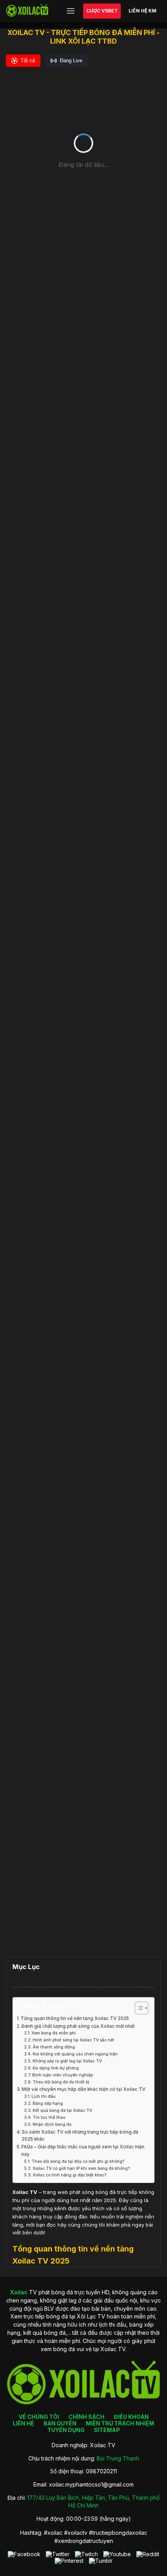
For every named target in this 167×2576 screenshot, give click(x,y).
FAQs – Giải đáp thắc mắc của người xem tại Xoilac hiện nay (83, 2151)
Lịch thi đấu (43, 2096)
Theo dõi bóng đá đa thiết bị (61, 2082)
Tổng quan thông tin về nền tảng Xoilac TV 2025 (75, 2018)
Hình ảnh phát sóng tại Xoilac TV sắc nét (73, 2040)
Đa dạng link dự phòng (56, 2068)
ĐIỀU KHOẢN (131, 2417)
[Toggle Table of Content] (138, 2008)
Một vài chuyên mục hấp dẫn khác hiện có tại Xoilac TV (83, 2089)
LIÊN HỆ (23, 2423)
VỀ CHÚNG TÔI (39, 2417)
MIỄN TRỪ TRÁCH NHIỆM (120, 2423)
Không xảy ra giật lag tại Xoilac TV (67, 2061)
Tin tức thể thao (49, 2117)
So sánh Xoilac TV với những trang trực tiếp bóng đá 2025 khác (80, 2136)
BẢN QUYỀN (60, 2423)
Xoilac (20, 2192)
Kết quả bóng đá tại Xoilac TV (62, 2110)
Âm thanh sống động (54, 2047)
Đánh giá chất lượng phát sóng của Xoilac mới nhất (78, 2026)
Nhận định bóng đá (52, 2124)
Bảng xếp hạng (48, 2103)
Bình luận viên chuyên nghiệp (63, 2075)
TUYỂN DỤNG (66, 2430)
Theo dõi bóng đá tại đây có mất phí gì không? (78, 2161)
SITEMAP (107, 2430)
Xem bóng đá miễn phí (54, 2033)
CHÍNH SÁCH (86, 2417)
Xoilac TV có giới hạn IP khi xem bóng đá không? (81, 2168)
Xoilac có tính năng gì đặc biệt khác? (70, 2175)
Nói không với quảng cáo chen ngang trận (75, 2054)
